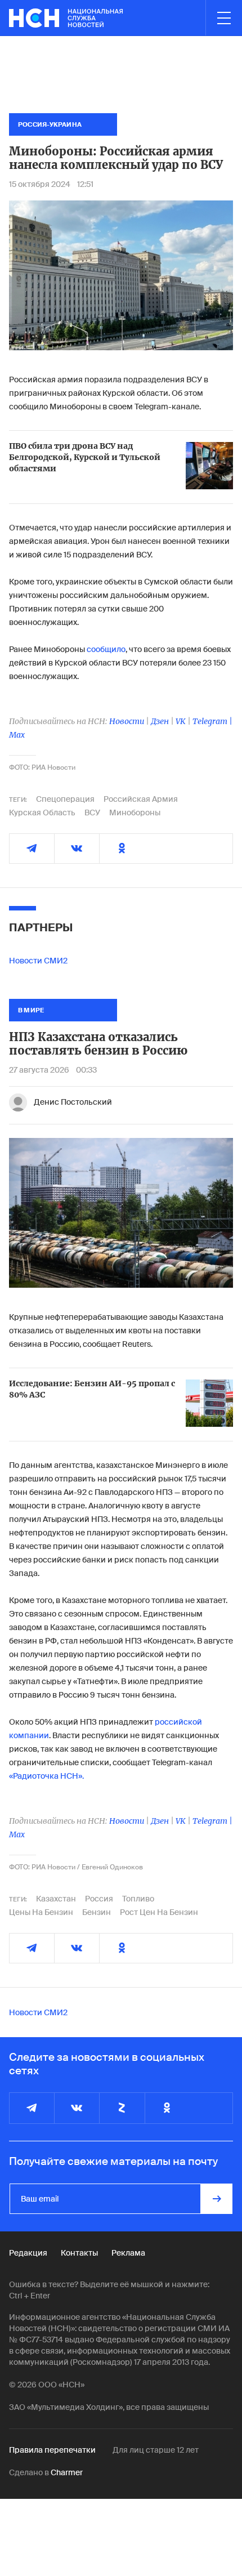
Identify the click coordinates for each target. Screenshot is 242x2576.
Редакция (28, 2253)
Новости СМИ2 (38, 961)
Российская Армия (141, 799)
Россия (99, 1899)
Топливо (138, 1899)
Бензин (97, 1912)
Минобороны (135, 812)
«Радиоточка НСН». (46, 1776)
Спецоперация (65, 799)
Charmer (67, 2472)
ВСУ (92, 812)
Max (17, 735)
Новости (127, 721)
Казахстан (56, 1899)
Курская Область (42, 812)
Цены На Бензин (41, 1912)
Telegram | (212, 721)
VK (181, 721)
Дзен (160, 721)
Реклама (128, 2253)
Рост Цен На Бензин (159, 1912)
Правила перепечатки (52, 2450)
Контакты (79, 2253)
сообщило (106, 649)
